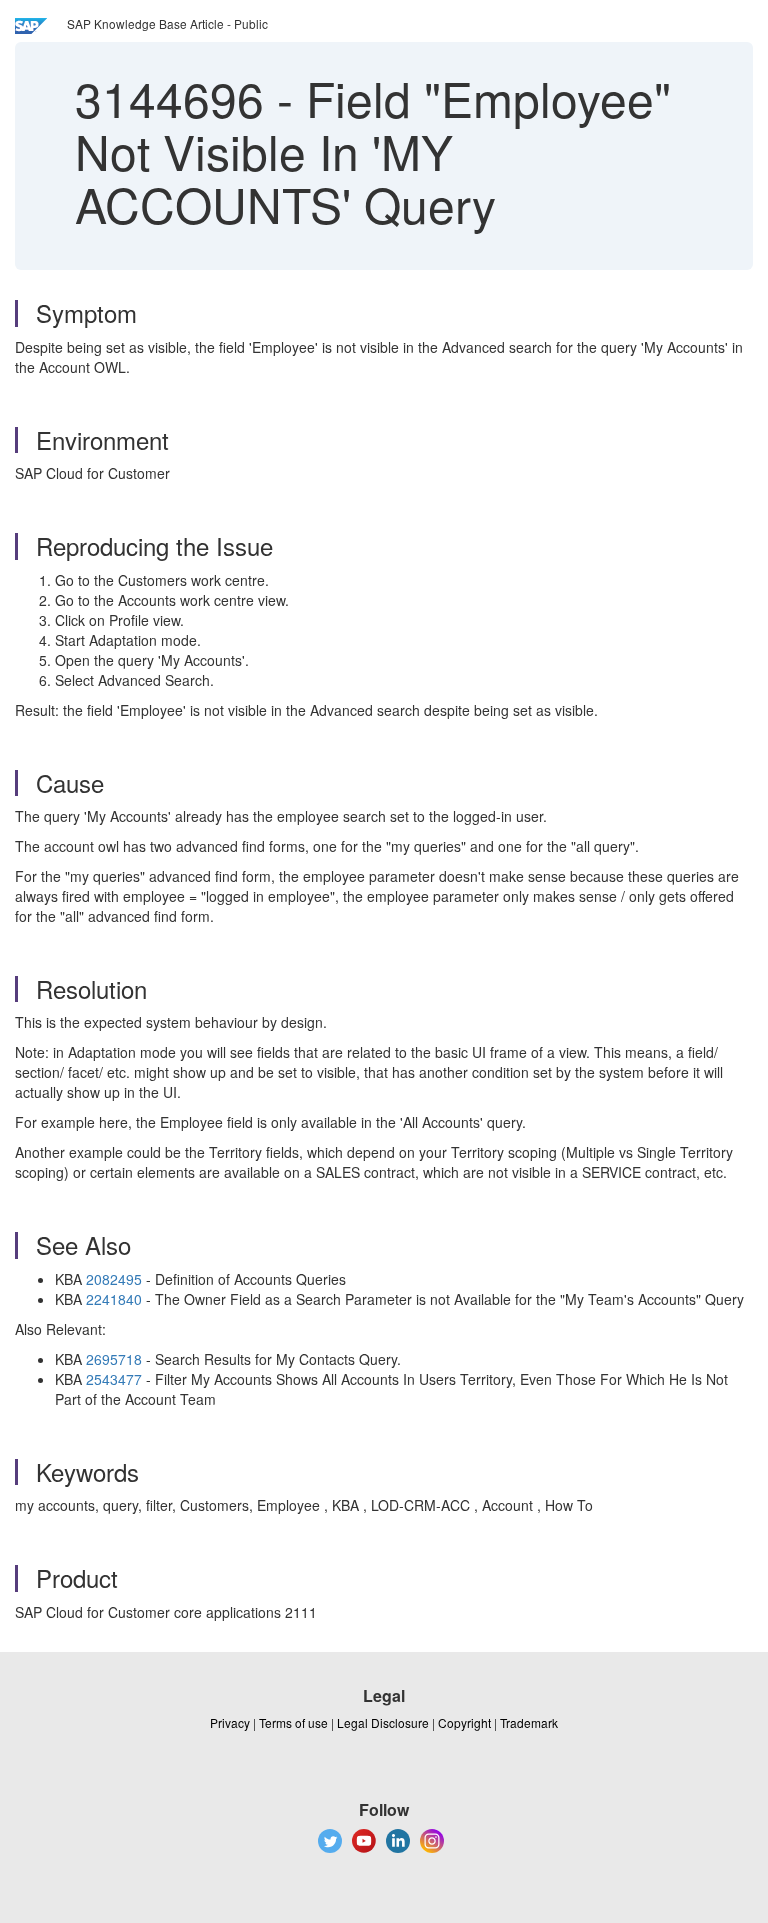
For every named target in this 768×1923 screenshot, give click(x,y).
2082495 (114, 1279)
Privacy (230, 1722)
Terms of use (293, 1722)
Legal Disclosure (383, 1722)
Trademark (529, 1722)
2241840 (114, 1299)
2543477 (114, 1379)
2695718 (114, 1359)
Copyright (464, 1722)
